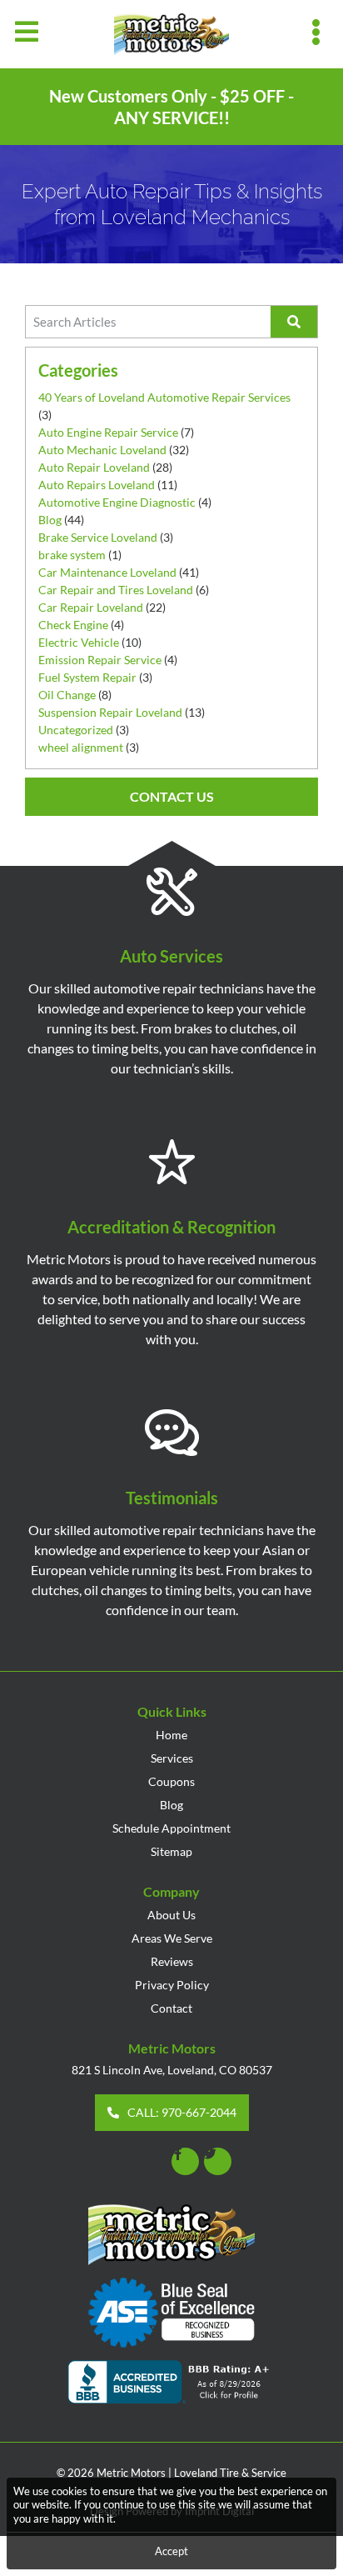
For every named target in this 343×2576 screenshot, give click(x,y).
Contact (171, 2008)
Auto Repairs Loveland (97, 485)
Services (172, 1758)
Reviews (172, 1961)
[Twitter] (218, 2161)
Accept (171, 2551)
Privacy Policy (172, 1985)
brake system (72, 555)
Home (171, 1735)
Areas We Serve (172, 1938)
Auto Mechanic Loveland (102, 450)
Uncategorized (76, 730)
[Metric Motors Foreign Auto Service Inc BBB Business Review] (171, 2384)
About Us (171, 1915)
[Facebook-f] (185, 2161)
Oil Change (67, 695)
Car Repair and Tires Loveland (116, 590)
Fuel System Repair (87, 677)
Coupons (171, 1781)
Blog (50, 520)
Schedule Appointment (171, 1828)
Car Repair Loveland (91, 607)
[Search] (294, 322)
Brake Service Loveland (98, 537)
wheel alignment (81, 747)
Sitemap (171, 1851)
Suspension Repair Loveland (110, 712)
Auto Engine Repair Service (108, 432)
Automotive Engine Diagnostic (117, 502)
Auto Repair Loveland (94, 467)
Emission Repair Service (100, 660)
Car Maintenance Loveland (107, 572)
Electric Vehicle (79, 642)
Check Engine (73, 625)
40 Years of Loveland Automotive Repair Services (164, 397)
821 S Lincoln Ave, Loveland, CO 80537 (172, 2070)
